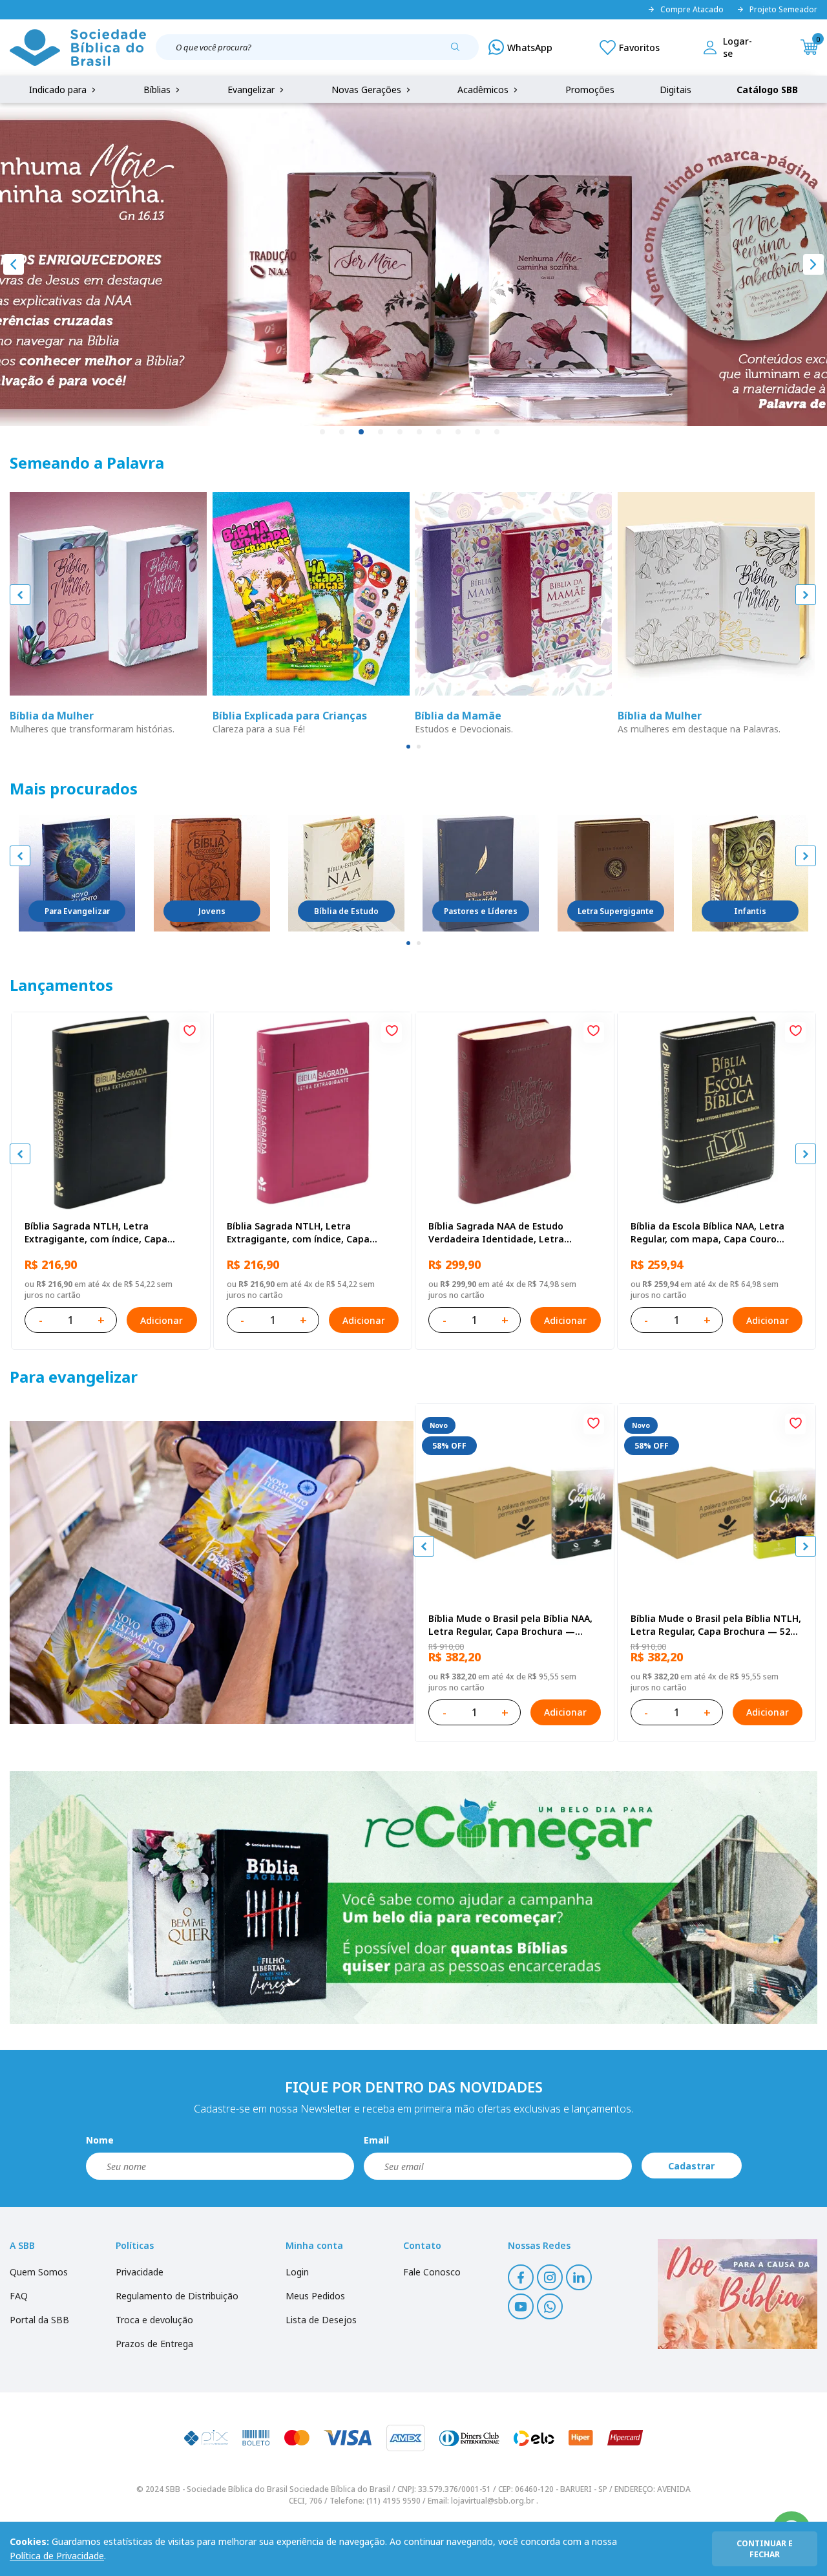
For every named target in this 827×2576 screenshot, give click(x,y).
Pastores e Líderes (481, 911)
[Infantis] (750, 873)
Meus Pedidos (315, 2296)
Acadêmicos (484, 90)
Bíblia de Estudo (346, 911)
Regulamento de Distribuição (177, 2296)
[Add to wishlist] (190, 1032)
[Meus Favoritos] (630, 47)
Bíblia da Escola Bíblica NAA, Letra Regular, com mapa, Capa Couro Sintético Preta (707, 1233)
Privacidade (140, 2272)
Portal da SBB (39, 2320)
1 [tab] (323, 432)
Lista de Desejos (321, 2320)
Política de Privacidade (57, 2556)
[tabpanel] (413, 264)
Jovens (212, 911)
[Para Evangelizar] (77, 873)
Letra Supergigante (616, 911)
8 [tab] (459, 432)
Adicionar (162, 1320)
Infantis (750, 911)
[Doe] (738, 2294)
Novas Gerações (368, 90)
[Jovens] (212, 873)
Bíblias (158, 90)
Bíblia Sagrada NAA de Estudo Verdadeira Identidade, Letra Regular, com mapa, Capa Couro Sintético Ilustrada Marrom (501, 1233)
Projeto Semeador (783, 10)
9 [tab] (478, 432)
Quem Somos (39, 2272)
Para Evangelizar (77, 911)
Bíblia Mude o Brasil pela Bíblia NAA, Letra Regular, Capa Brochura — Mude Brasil (510, 1625)
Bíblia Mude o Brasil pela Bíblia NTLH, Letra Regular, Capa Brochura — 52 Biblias (716, 1625)
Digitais (675, 90)
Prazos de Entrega (154, 2344)
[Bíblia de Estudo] (346, 873)
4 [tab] (381, 432)
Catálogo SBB (767, 90)
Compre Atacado (692, 10)
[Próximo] (813, 264)
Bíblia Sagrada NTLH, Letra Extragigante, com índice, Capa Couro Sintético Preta (96, 1233)
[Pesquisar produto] (460, 52)
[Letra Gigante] (616, 873)
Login (297, 2272)
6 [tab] (420, 432)
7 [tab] (439, 432)
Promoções (590, 90)
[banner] (212, 1572)
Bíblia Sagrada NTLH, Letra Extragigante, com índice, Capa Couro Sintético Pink (298, 1233)
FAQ (19, 2296)
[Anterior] (14, 264)
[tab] (408, 747)
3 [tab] (362, 432)
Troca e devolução (154, 2320)
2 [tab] (342, 432)
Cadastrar (691, 2166)
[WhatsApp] (520, 47)
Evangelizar (252, 90)
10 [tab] (497, 432)
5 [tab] (401, 432)
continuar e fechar (765, 2549)
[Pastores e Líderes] (481, 873)
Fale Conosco (432, 2272)
